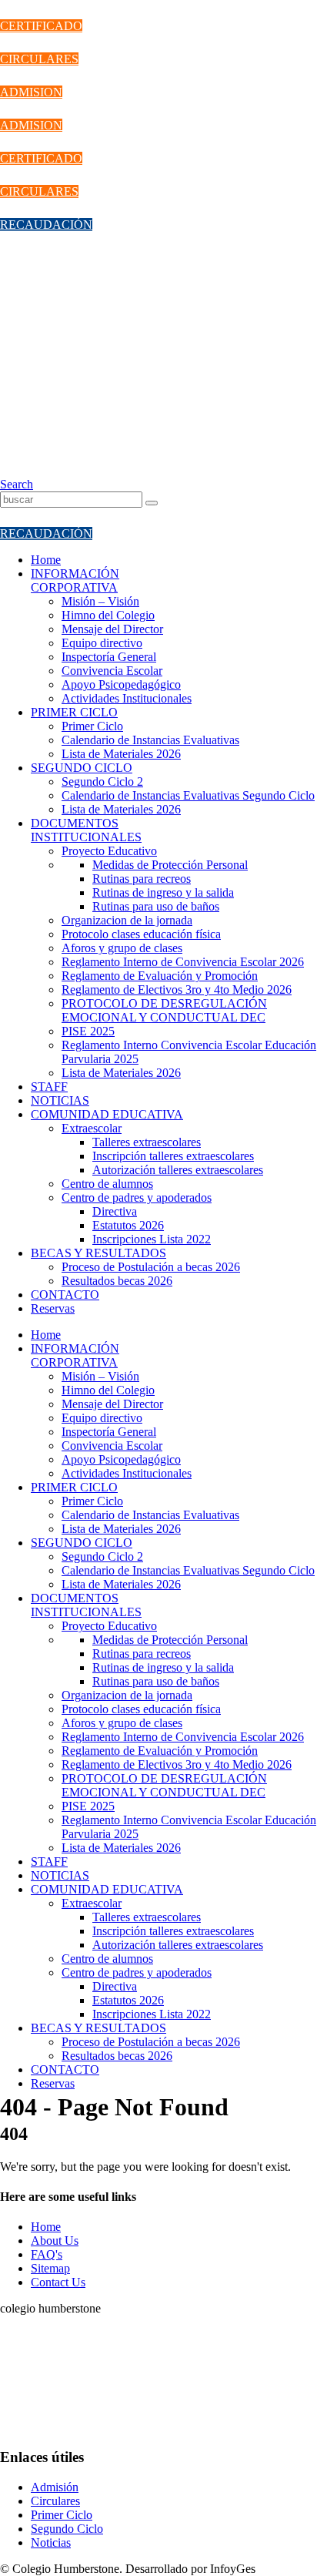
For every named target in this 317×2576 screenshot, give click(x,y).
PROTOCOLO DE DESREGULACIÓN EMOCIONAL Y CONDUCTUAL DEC (164, 1010)
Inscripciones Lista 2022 (152, 1239)
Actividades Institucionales (127, 698)
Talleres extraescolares (147, 1142)
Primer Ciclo (92, 726)
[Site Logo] (121, 470)
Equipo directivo (102, 643)
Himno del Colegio (108, 615)
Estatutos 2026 (128, 1225)
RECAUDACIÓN (46, 225)
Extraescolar (92, 1128)
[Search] (152, 503)
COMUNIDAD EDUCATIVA (107, 1114)
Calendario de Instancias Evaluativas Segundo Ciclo (188, 795)
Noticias (51, 2542)
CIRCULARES (39, 59)
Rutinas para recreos (142, 879)
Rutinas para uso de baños (156, 906)
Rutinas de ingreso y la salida (163, 892)
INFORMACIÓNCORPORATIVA (75, 580)
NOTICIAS (60, 1100)
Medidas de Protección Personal (170, 865)
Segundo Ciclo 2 (102, 782)
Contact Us (58, 2282)
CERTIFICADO (41, 26)
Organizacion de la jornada (127, 920)
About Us (55, 2241)
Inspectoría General (109, 657)
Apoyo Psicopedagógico (121, 684)
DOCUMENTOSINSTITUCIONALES (86, 830)
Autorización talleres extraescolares (178, 1170)
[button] (17, 484)
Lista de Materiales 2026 (121, 754)
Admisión (55, 2487)
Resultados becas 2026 (117, 1281)
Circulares (55, 2501)
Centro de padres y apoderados (137, 1197)
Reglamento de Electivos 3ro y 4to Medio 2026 (177, 989)
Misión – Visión (100, 601)
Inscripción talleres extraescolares (173, 1156)
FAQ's (47, 2254)
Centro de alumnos (107, 1184)
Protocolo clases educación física (141, 934)
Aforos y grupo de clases (122, 948)
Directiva (115, 1211)
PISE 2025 (88, 1031)
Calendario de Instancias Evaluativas (150, 740)
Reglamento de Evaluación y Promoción (160, 976)
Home (46, 560)
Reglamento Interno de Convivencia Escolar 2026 (183, 962)
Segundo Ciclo (67, 2529)
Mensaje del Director (112, 629)
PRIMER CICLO (74, 712)
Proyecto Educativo (109, 851)
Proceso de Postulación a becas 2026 (151, 1267)
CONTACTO (65, 1295)
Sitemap (50, 2268)
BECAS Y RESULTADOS (98, 1253)
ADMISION (31, 92)
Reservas (53, 1308)
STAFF (49, 1087)
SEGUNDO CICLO (82, 768)
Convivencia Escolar (112, 671)
